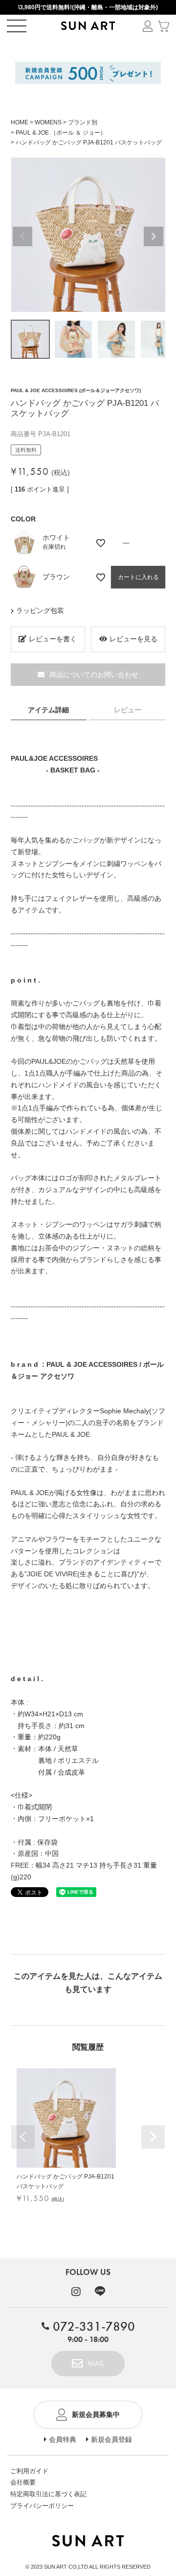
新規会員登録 (111, 2439)
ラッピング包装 (40, 610)
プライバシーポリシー (42, 2506)
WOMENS (48, 122)
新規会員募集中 (96, 2414)
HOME (20, 122)
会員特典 (63, 2439)
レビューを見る (133, 639)
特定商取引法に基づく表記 (48, 2494)
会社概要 (23, 2482)
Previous (22, 236)
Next (154, 236)
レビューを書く (53, 639)
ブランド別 (83, 122)
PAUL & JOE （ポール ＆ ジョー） (61, 133)
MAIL (96, 2363)
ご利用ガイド (29, 2471)
